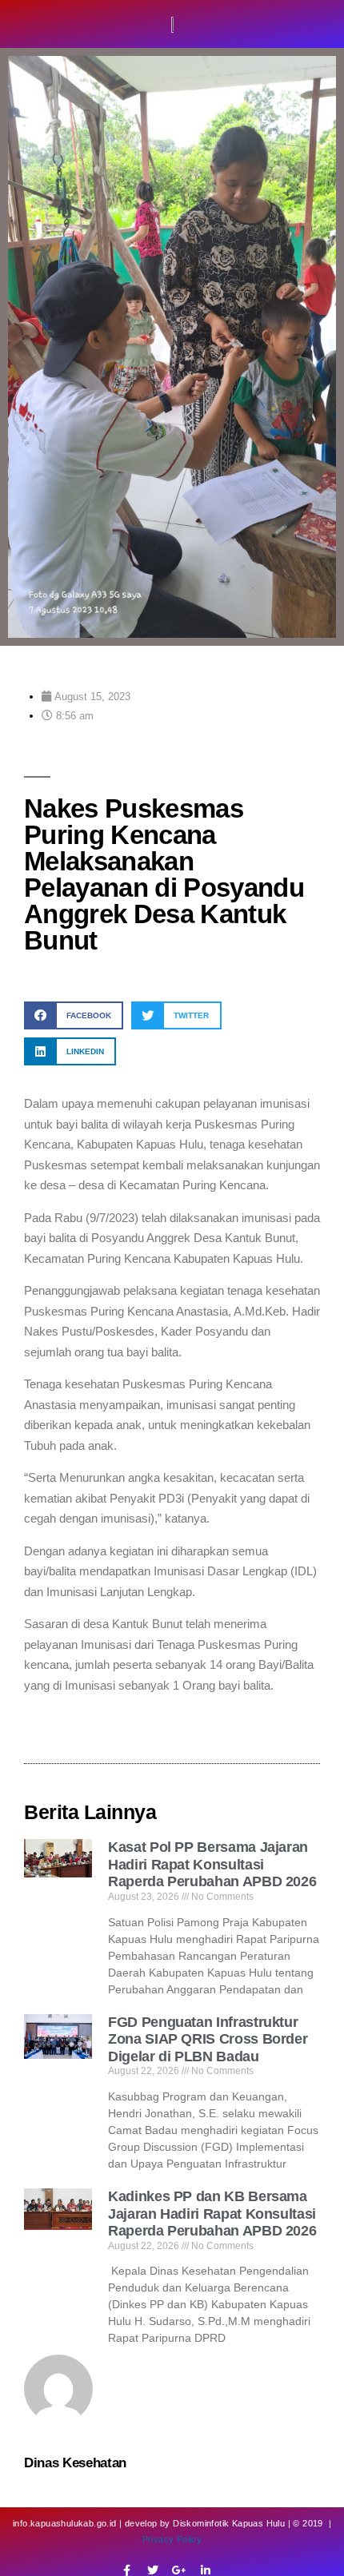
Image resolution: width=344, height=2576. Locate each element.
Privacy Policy (172, 2539)
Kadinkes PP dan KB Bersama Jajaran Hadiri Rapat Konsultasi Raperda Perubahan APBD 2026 (212, 2214)
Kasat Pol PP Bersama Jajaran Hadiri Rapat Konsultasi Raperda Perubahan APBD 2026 (212, 1864)
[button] (74, 1015)
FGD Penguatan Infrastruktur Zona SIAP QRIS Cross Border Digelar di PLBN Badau (208, 2039)
